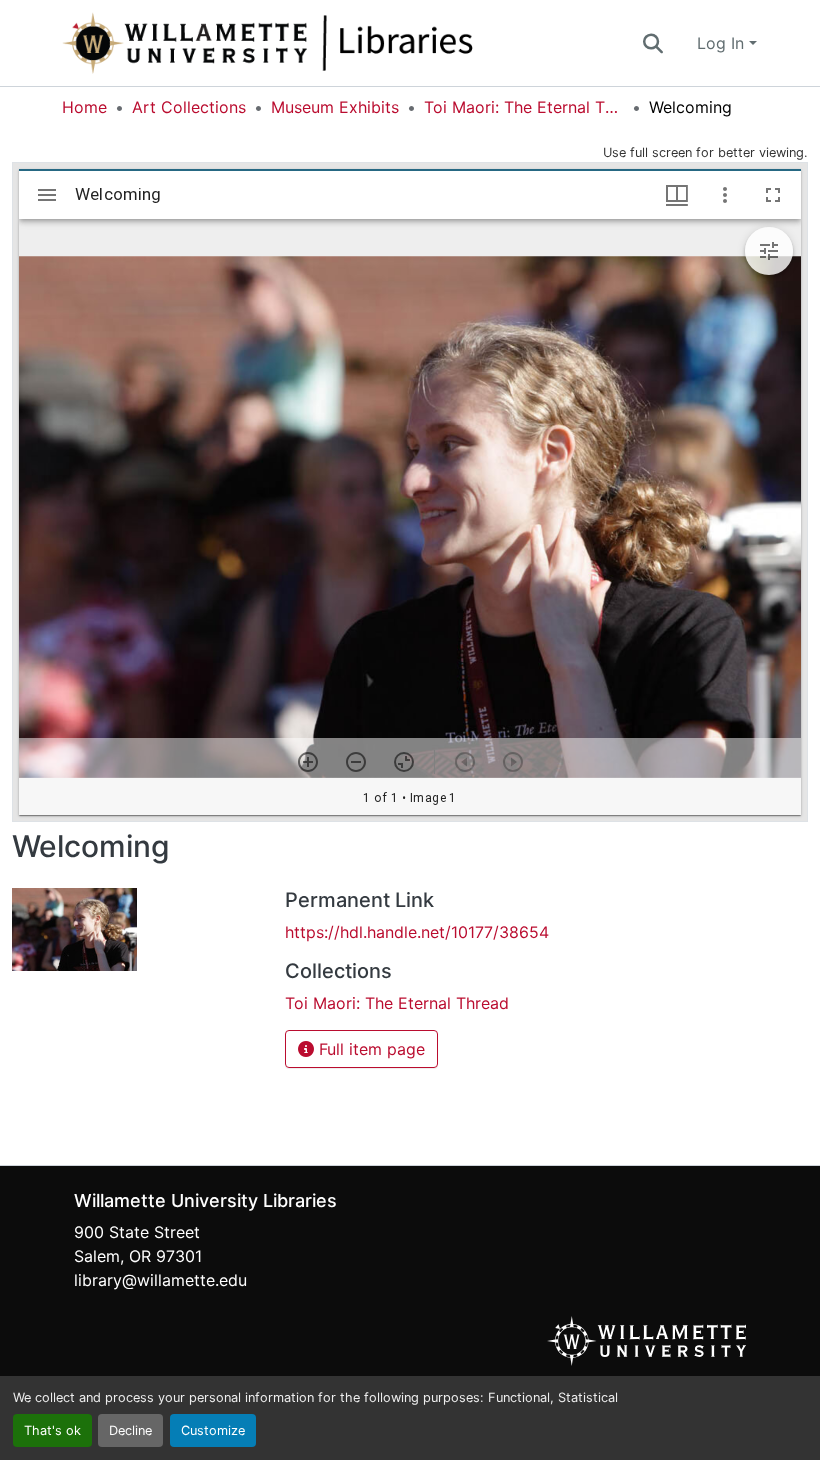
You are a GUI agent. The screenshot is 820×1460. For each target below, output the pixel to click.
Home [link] (84, 107)
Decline (130, 1430)
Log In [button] (723, 43)
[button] (334, 43)
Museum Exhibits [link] (335, 107)
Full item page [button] (369, 1049)
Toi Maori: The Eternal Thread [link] (524, 107)
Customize (213, 1430)
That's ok (52, 1430)
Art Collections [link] (189, 107)
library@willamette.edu (160, 1280)
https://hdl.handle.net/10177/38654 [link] (417, 932)
